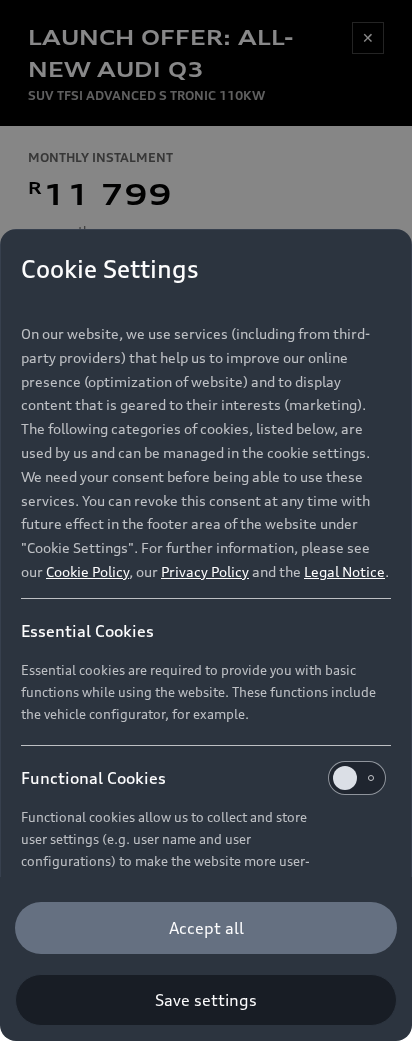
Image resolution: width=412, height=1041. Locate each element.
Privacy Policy (205, 571)
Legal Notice (344, 571)
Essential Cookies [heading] (87, 631)
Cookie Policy (87, 571)
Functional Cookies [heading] (93, 778)
